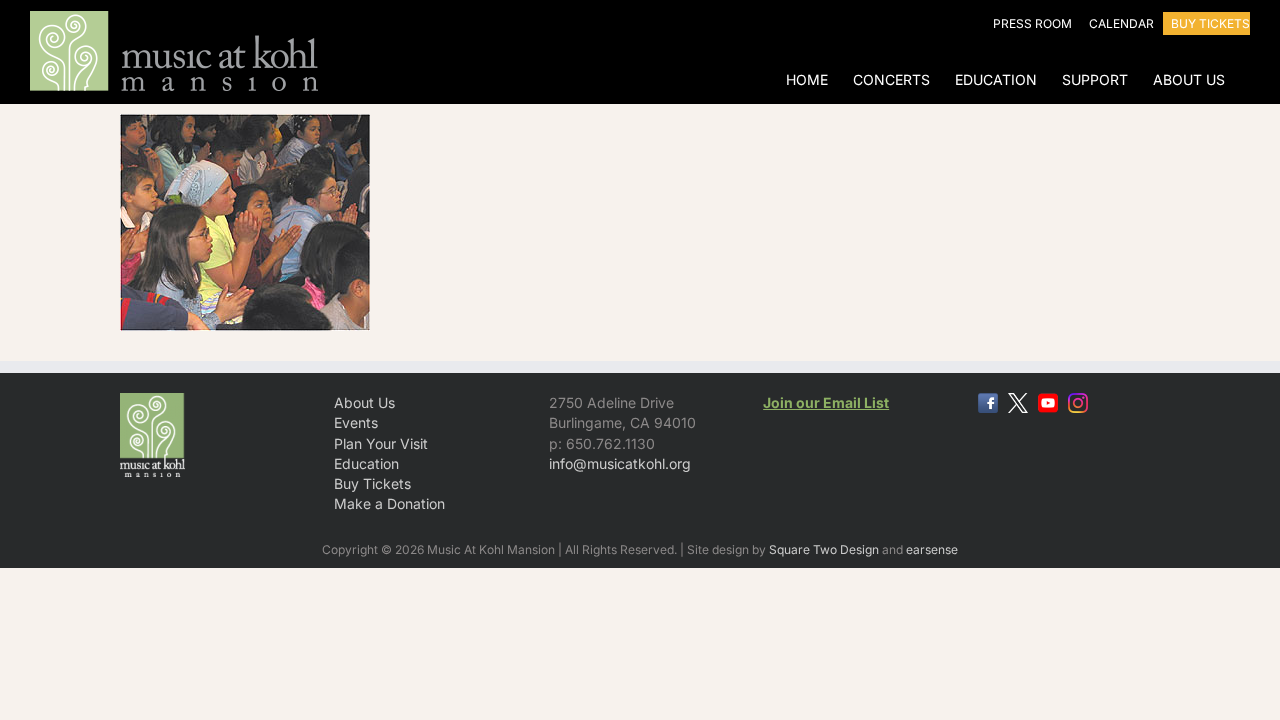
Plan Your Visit (381, 443)
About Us (364, 402)
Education (366, 463)
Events (356, 422)
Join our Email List (826, 402)
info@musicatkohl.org (620, 463)
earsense (932, 549)
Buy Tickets (372, 483)
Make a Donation (389, 503)
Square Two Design (824, 549)
